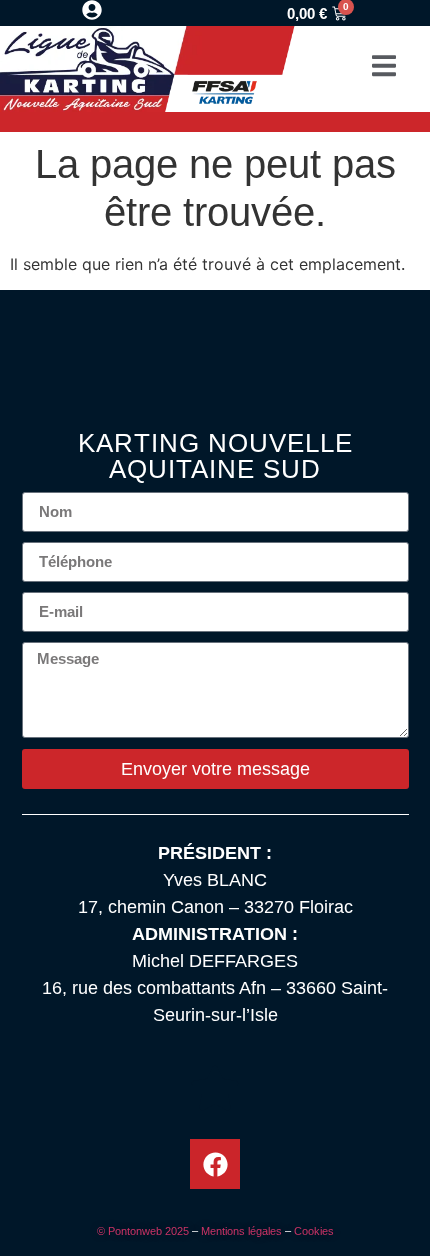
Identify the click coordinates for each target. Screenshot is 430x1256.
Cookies (314, 1231)
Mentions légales (241, 1231)
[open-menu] (384, 68)
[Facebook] (215, 1164)
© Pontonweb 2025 (143, 1231)
